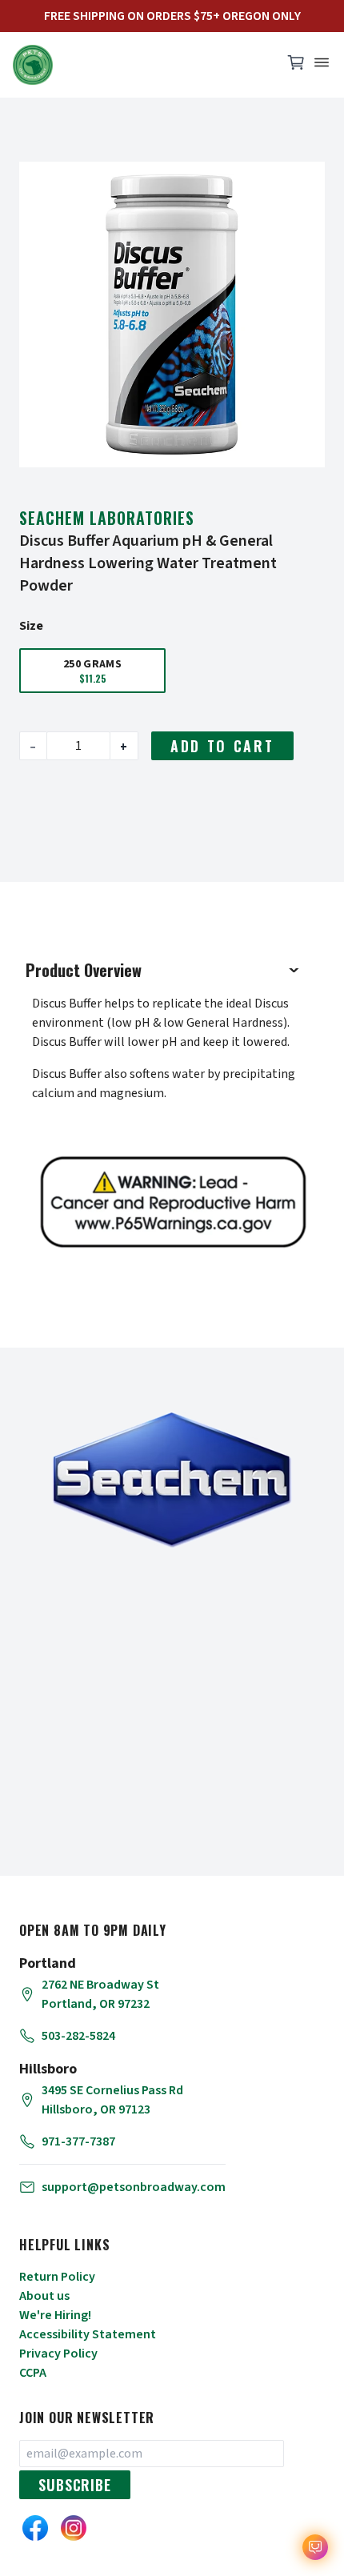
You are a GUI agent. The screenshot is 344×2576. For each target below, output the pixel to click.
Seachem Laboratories (107, 518)
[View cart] (296, 66)
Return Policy (57, 2277)
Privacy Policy (58, 2354)
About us (44, 2296)
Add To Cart (222, 746)
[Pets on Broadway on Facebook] (35, 2528)
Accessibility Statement (88, 2334)
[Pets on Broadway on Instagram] (74, 2528)
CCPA (33, 2373)
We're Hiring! (55, 2315)
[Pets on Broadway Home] (140, 65)
